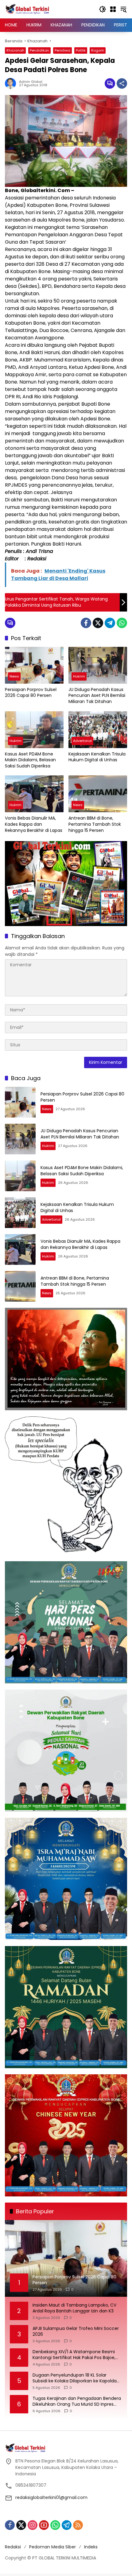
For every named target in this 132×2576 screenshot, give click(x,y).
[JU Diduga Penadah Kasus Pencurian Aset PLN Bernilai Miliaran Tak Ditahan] (98, 665)
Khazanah (15, 50)
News (14, 676)
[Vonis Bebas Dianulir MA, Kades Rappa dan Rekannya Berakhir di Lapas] (34, 794)
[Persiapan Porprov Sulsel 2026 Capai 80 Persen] (34, 665)
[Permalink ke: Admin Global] (12, 83)
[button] (103, 9)
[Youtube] (44, 2525)
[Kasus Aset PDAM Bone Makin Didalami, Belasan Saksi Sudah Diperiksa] (34, 730)
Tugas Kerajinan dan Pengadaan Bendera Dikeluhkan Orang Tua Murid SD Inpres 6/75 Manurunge (77, 2402)
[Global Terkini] (28, 9)
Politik (81, 50)
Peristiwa (62, 50)
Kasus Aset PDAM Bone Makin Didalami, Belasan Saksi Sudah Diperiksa (30, 760)
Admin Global (31, 82)
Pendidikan (39, 50)
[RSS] (78, 2525)
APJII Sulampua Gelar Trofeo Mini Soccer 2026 (76, 2332)
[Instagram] (33, 2525)
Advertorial (82, 741)
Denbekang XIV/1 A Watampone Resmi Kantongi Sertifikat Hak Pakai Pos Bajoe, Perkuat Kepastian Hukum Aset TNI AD (74, 2355)
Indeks (91, 2547)
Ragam (98, 50)
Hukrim (79, 676)
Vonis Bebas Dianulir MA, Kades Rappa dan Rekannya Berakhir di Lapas (34, 824)
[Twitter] (98, 623)
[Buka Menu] (113, 9)
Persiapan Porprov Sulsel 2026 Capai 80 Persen (31, 693)
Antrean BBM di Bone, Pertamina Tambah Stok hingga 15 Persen (95, 824)
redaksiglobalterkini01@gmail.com (51, 2497)
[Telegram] (110, 623)
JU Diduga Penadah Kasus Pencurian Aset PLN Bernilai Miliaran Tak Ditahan (97, 696)
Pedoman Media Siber (52, 2547)
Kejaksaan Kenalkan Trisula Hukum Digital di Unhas (97, 757)
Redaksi (13, 2547)
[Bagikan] (122, 83)
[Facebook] (86, 623)
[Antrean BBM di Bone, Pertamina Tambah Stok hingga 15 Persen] (98, 794)
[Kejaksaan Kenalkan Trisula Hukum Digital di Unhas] (98, 730)
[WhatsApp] (122, 623)
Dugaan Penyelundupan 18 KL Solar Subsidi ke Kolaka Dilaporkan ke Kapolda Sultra (75, 2378)
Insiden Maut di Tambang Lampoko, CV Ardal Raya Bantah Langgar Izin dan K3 (74, 2308)
